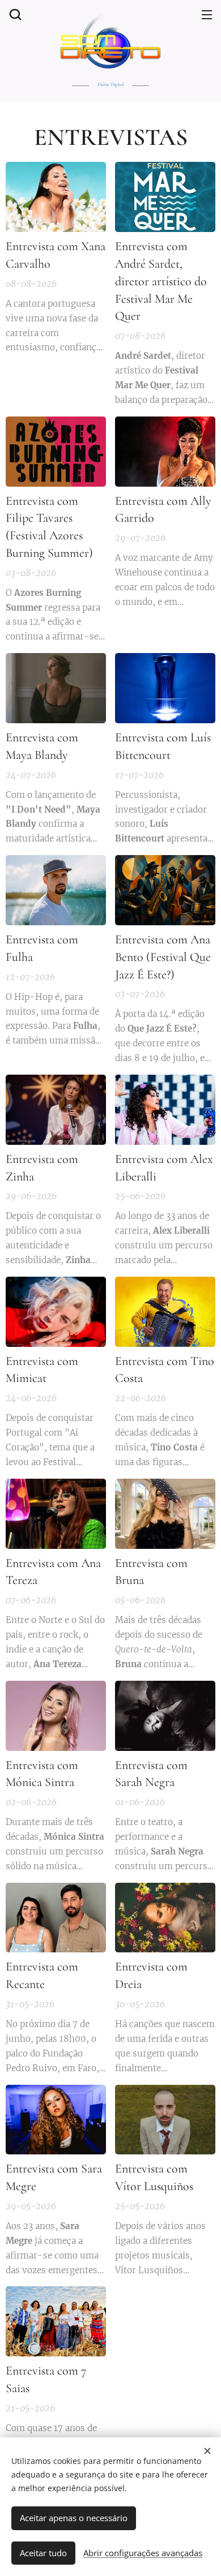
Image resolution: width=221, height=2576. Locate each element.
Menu (207, 14)
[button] (14, 14)
